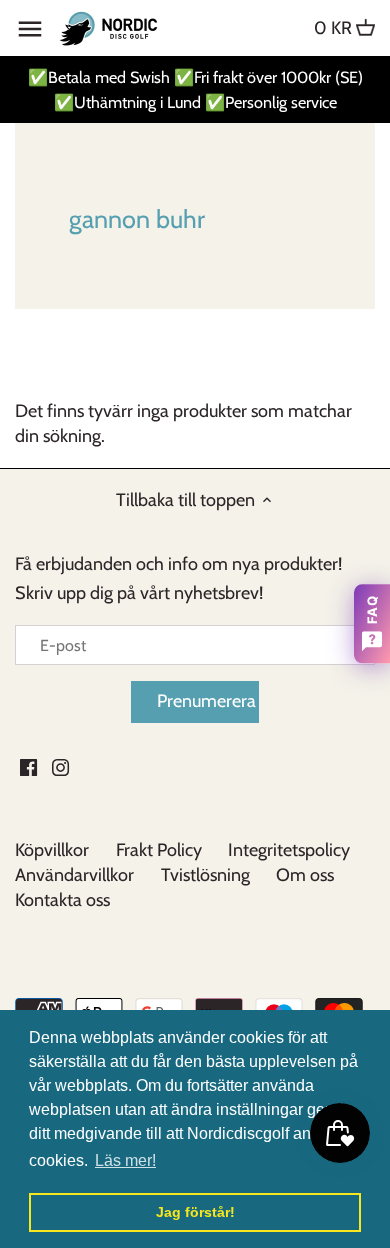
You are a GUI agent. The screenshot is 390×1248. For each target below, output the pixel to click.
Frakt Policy (159, 850)
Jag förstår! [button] (195, 1212)
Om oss (305, 875)
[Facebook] (28, 766)
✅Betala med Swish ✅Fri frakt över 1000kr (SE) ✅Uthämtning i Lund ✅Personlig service (195, 89)
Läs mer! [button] (125, 1160)
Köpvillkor (52, 850)
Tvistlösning (205, 875)
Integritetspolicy (289, 850)
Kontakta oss (62, 900)
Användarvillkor (74, 875)
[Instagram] (60, 766)
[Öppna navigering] (30, 29)
